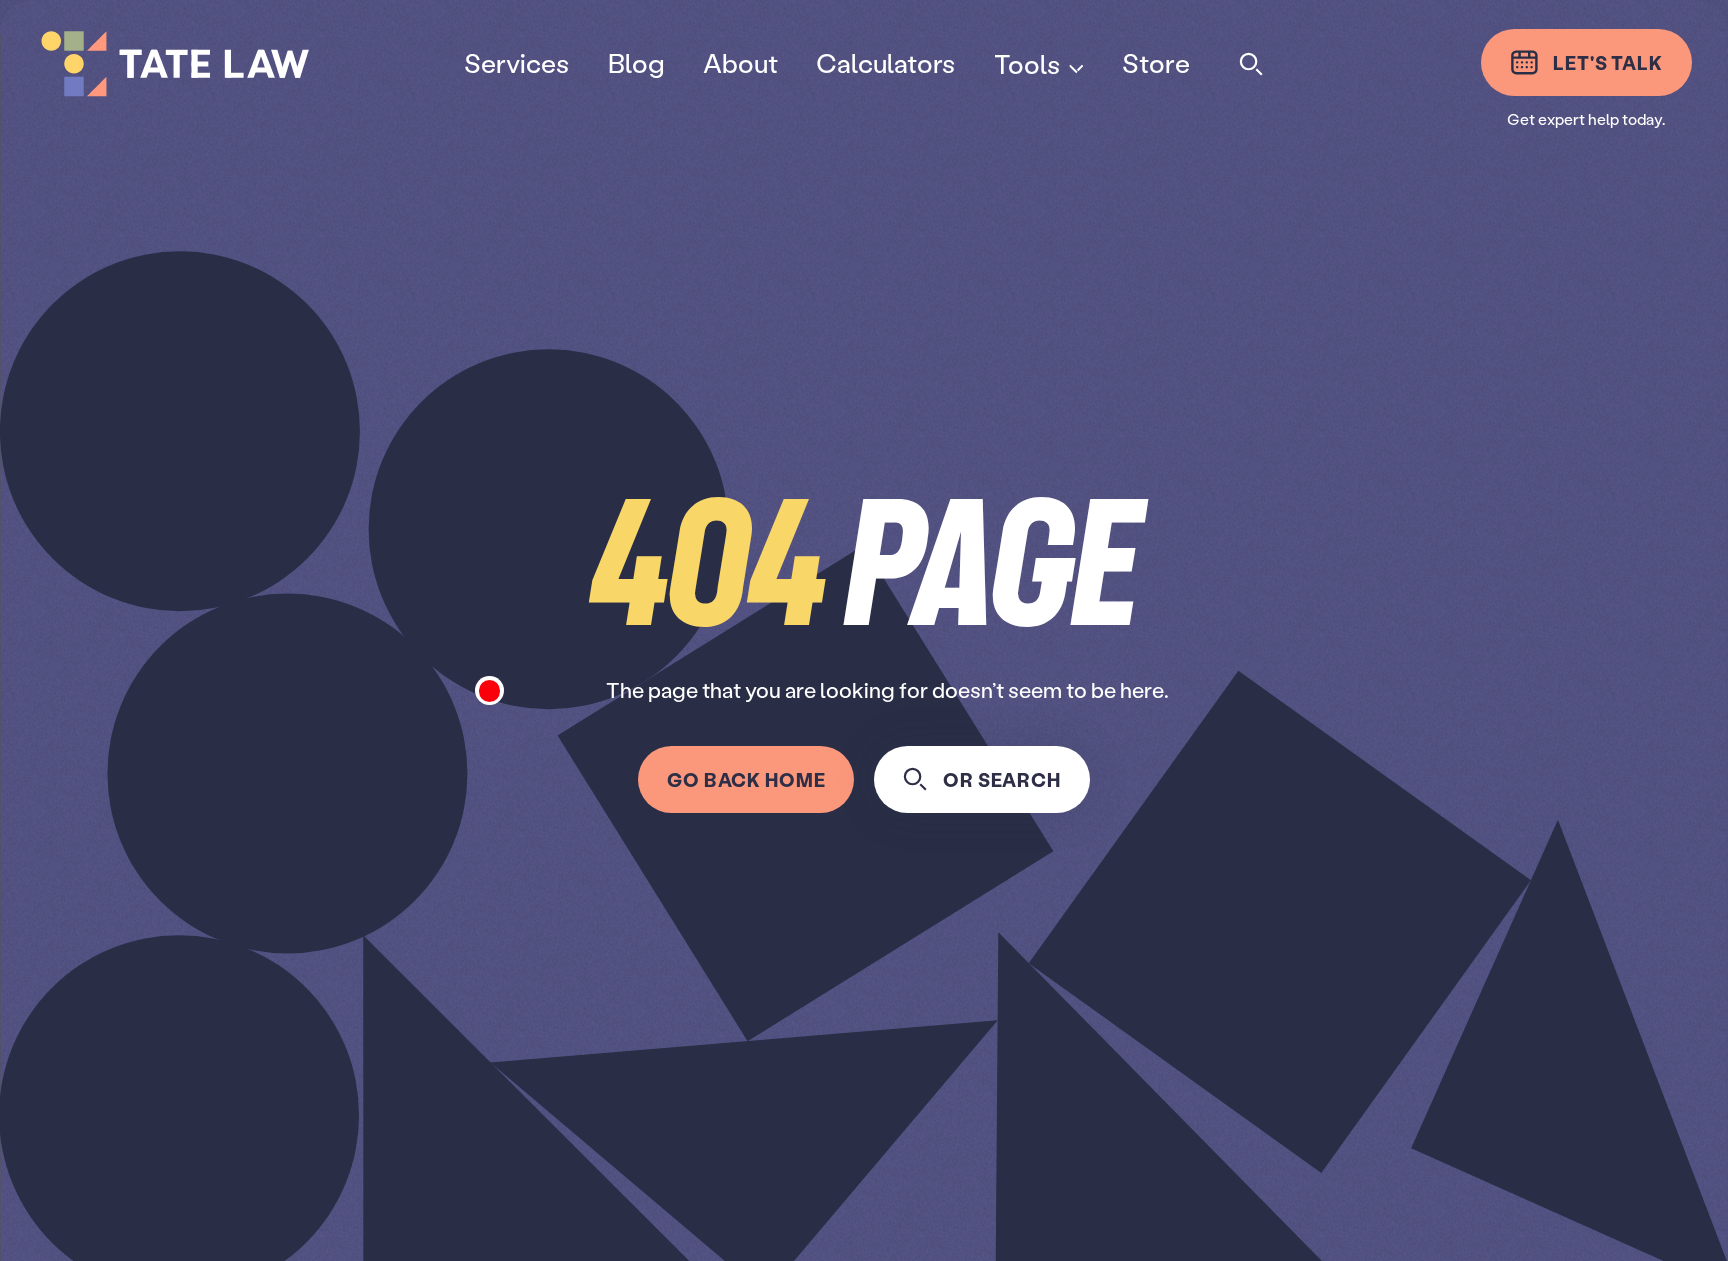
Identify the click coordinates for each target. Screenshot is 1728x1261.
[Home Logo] (230, 64)
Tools (1026, 63)
